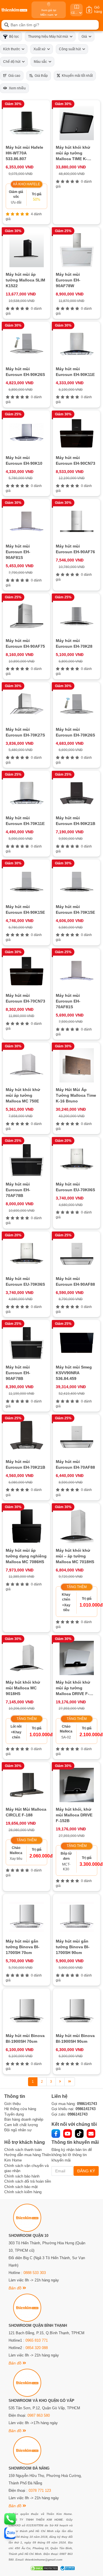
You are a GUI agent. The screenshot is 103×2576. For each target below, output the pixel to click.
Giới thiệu (12, 2104)
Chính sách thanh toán (23, 2150)
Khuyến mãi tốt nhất (76, 76)
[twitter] (79, 2134)
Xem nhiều (16, 88)
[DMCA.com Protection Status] (43, 2568)
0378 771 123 (40, 2491)
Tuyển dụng (14, 2114)
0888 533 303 (35, 2273)
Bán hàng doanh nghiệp (24, 2119)
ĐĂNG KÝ (86, 2171)
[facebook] (56, 2134)
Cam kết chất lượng (21, 2125)
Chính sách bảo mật (21, 2187)
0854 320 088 (37, 2348)
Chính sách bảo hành (22, 2176)
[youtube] (68, 2134)
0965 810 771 (37, 2340)
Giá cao (13, 76)
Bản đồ (16, 2288)
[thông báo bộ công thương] (67, 2568)
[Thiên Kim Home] (14, 10)
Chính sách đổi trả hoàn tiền (28, 2181)
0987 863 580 (39, 2415)
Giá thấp (40, 76)
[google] (91, 2134)
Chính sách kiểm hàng (23, 2192)
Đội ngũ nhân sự (18, 2130)
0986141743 (87, 2104)
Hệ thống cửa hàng (20, 2109)
